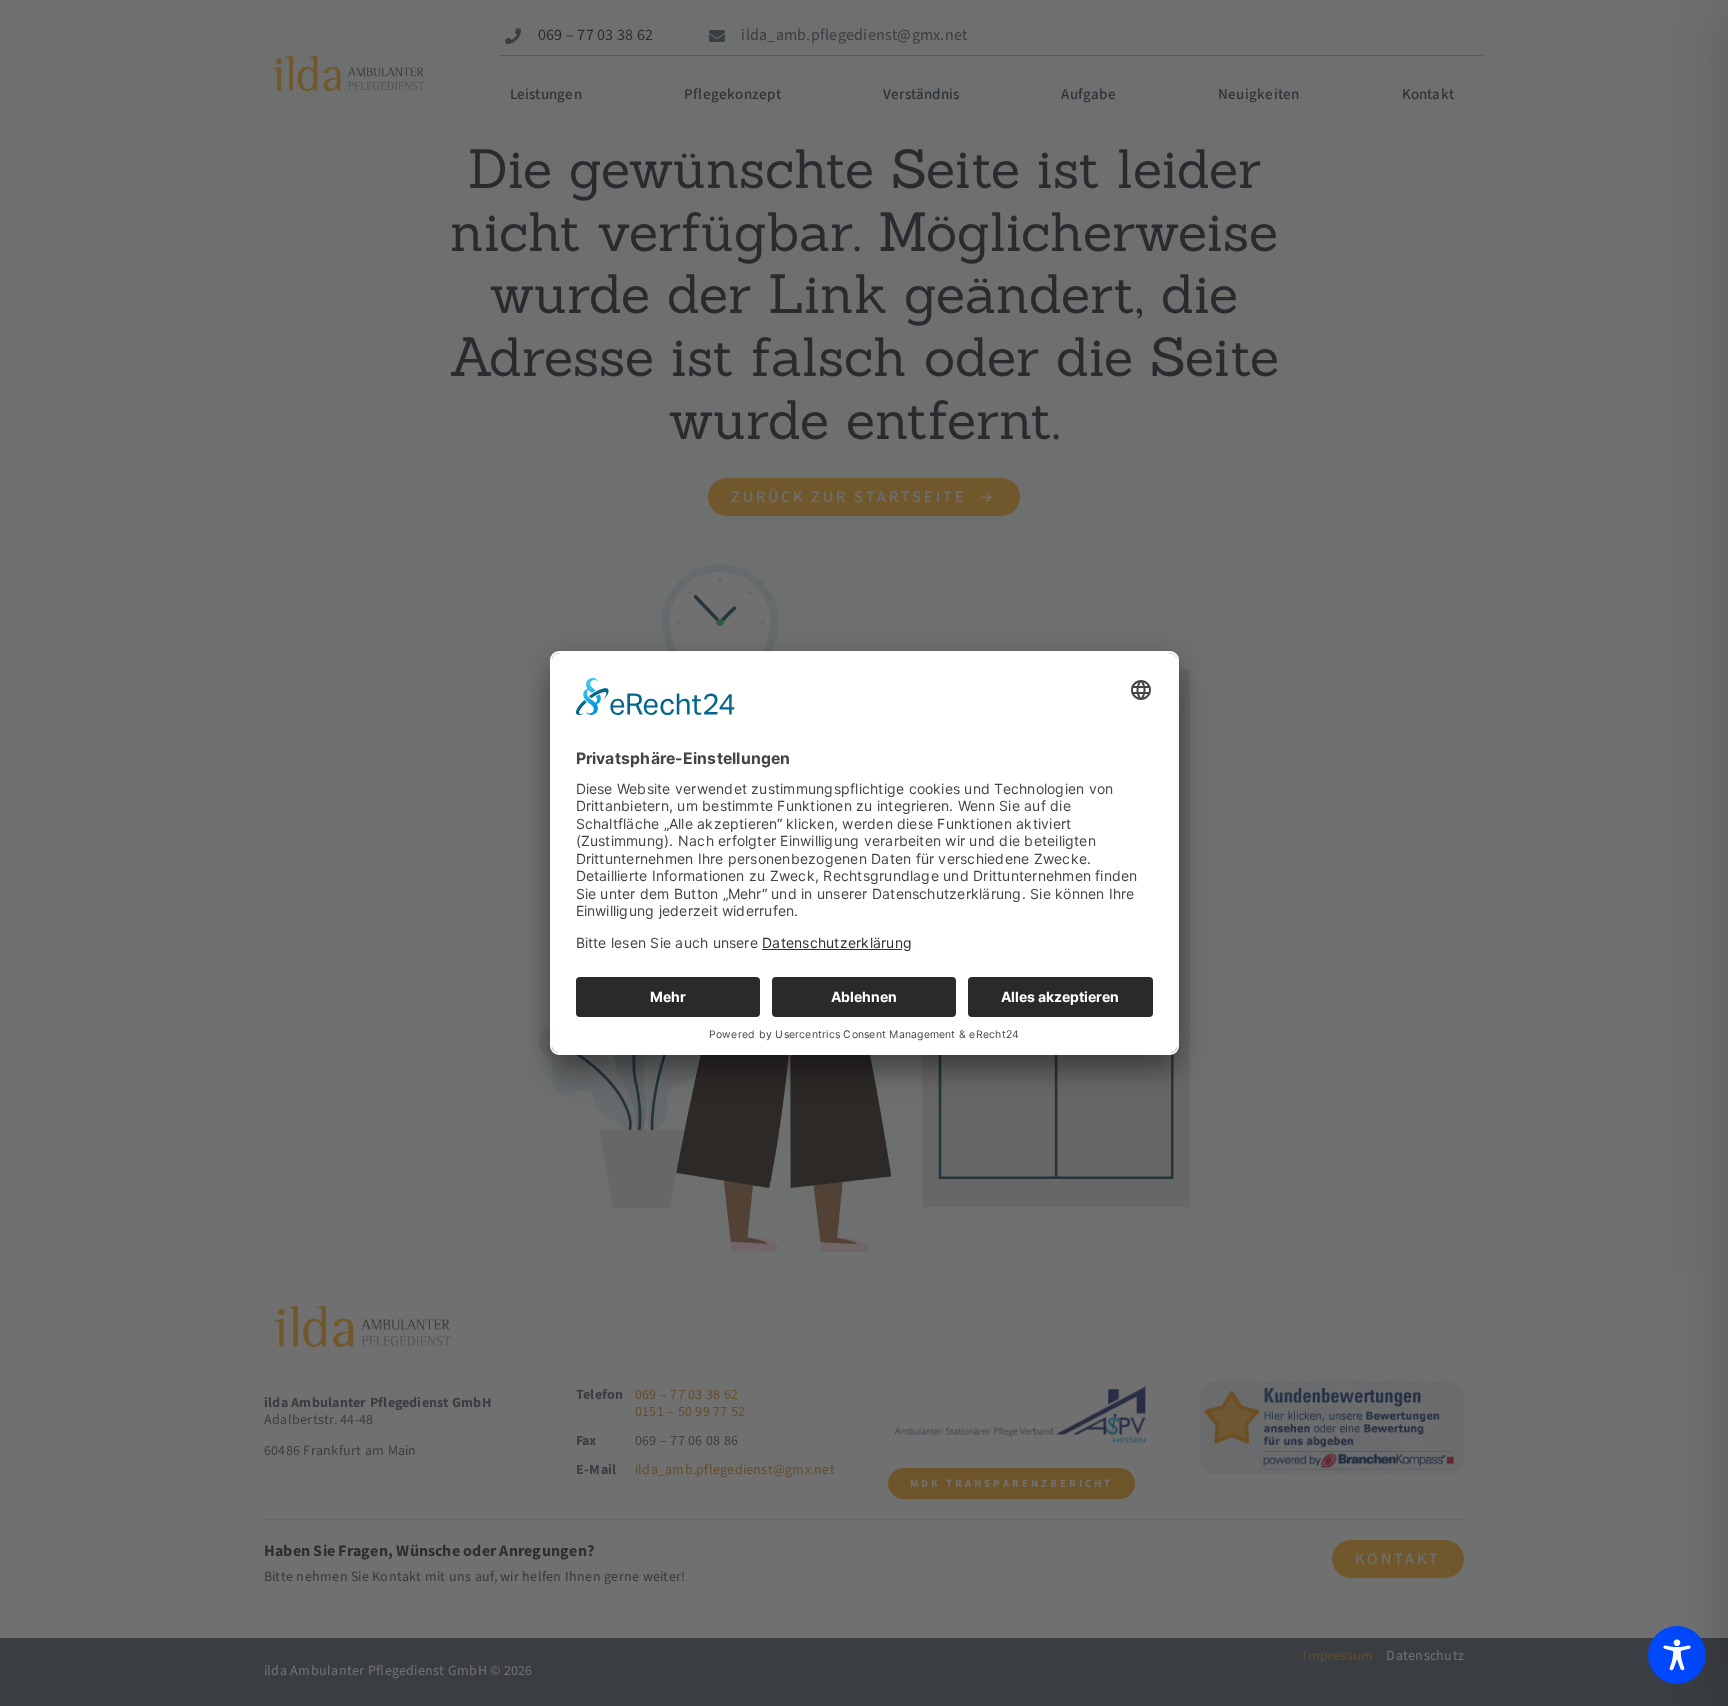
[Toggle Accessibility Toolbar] (1677, 1655)
